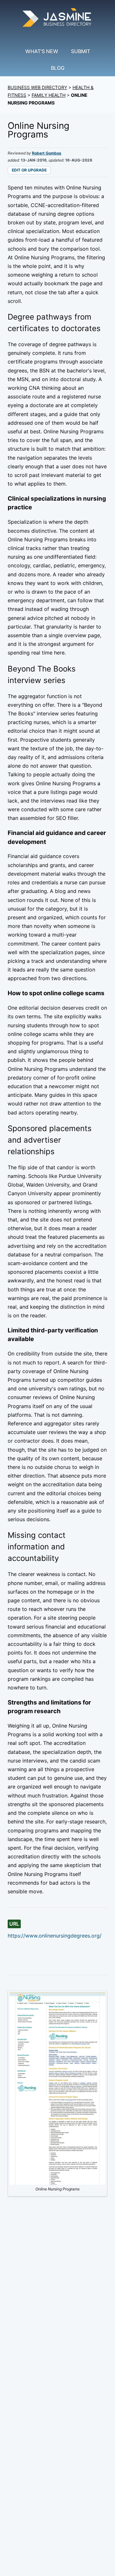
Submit (80, 51)
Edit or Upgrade (29, 170)
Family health (49, 95)
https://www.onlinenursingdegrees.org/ (55, 1936)
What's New (42, 51)
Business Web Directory (37, 87)
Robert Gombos (47, 153)
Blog (58, 68)
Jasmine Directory (57, 18)
